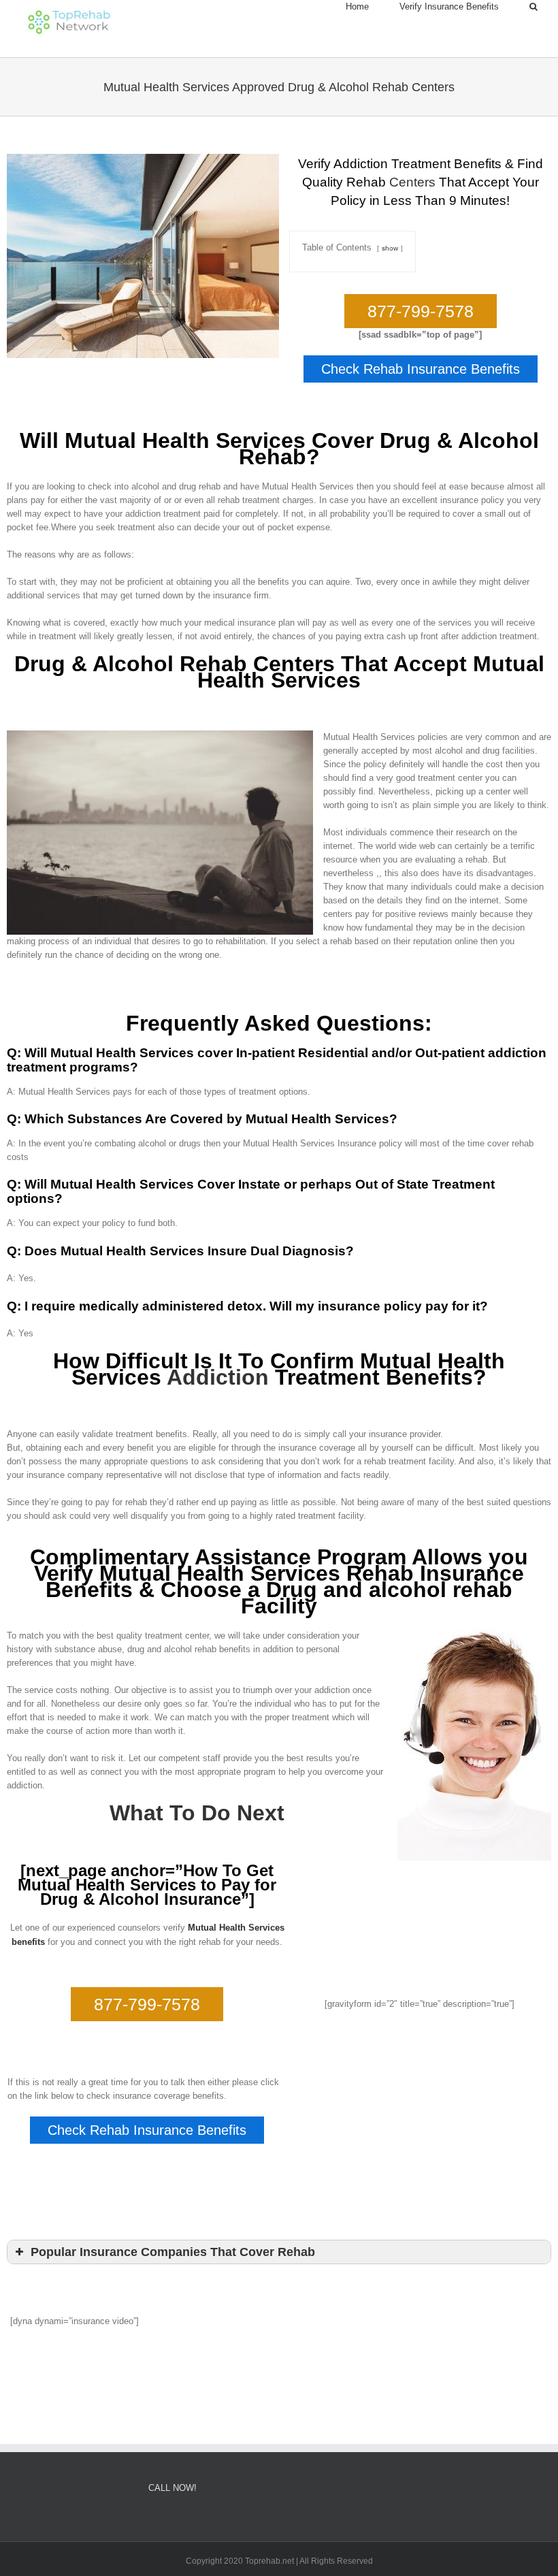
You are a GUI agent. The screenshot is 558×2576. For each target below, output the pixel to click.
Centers (412, 182)
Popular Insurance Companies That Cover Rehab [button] (173, 2252)
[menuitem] (373, 7)
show (390, 248)
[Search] (534, 7)
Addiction (218, 1377)
